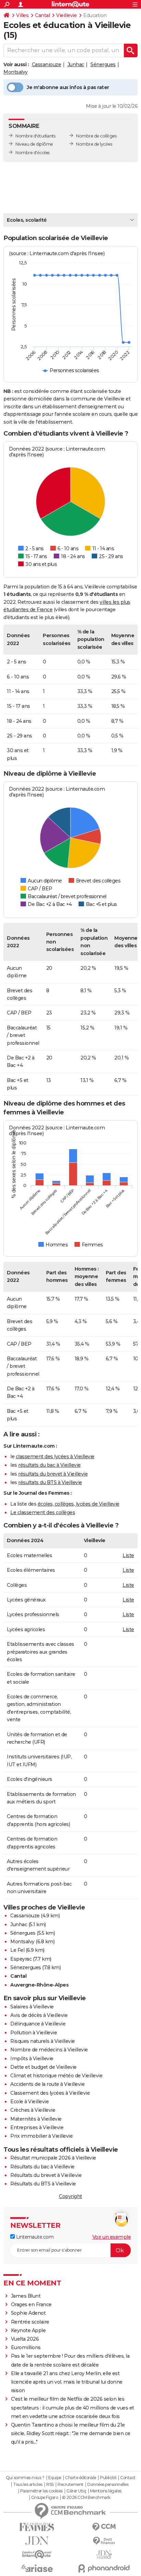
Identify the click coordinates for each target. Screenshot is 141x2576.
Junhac (76, 64)
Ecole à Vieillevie (29, 2102)
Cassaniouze (47, 64)
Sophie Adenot (28, 2313)
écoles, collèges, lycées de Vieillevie (79, 1504)
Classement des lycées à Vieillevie (50, 2093)
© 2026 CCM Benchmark (86, 2498)
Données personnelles (108, 2485)
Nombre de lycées (94, 144)
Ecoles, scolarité (27, 220)
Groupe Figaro (45, 2498)
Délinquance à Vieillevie (38, 2024)
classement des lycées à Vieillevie (55, 1457)
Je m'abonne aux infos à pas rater (68, 87)
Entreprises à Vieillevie (37, 2127)
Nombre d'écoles (33, 153)
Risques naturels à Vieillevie (43, 2041)
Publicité (108, 2478)
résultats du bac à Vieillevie (49, 1465)
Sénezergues (26, 1967)
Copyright (70, 2196)
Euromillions (26, 2347)
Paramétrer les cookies (41, 2491)
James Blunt (26, 2296)
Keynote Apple (28, 2330)
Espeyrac (21, 1959)
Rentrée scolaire (30, 2322)
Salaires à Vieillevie (32, 2007)
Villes (22, 15)
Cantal (42, 15)
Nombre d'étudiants (35, 136)
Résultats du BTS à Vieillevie (43, 2184)
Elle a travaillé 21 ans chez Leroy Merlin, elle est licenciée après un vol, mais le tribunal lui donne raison (67, 2382)
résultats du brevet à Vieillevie (53, 1474)
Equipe (55, 2478)
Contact (128, 2478)
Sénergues (103, 64)
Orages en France (31, 2304)
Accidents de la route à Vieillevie (47, 2084)
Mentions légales (106, 2491)
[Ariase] (37, 2568)
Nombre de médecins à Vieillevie (49, 2050)
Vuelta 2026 (25, 2339)
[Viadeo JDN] (104, 2555)
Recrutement (70, 2485)
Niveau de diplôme (34, 144)
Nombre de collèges (96, 136)
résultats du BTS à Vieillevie (50, 1482)
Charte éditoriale (81, 2478)
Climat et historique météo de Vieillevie (56, 2076)
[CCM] (104, 2527)
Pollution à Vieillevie (34, 2033)
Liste (128, 1555)
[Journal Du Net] (37, 2541)
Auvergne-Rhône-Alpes (39, 1985)
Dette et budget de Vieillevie (43, 2067)
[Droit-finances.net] (104, 2541)
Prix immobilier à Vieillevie (41, 2136)
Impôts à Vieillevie (32, 2059)
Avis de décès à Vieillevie (39, 2015)
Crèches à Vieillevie (33, 2110)
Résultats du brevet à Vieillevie (46, 2175)
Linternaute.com (34, 2237)
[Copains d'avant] (37, 2554)
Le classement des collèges (43, 1512)
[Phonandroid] (104, 2568)
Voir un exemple (112, 2237)
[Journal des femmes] (37, 2527)
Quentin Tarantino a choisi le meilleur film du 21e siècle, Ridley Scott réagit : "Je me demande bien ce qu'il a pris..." (71, 2433)
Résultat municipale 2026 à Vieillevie (53, 2158)
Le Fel (17, 1950)
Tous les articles (28, 2485)
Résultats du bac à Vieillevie (42, 2167)
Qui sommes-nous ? (25, 2478)
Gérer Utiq (76, 2491)
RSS (50, 2485)
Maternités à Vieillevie (36, 2119)
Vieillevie (66, 15)
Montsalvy (16, 72)
